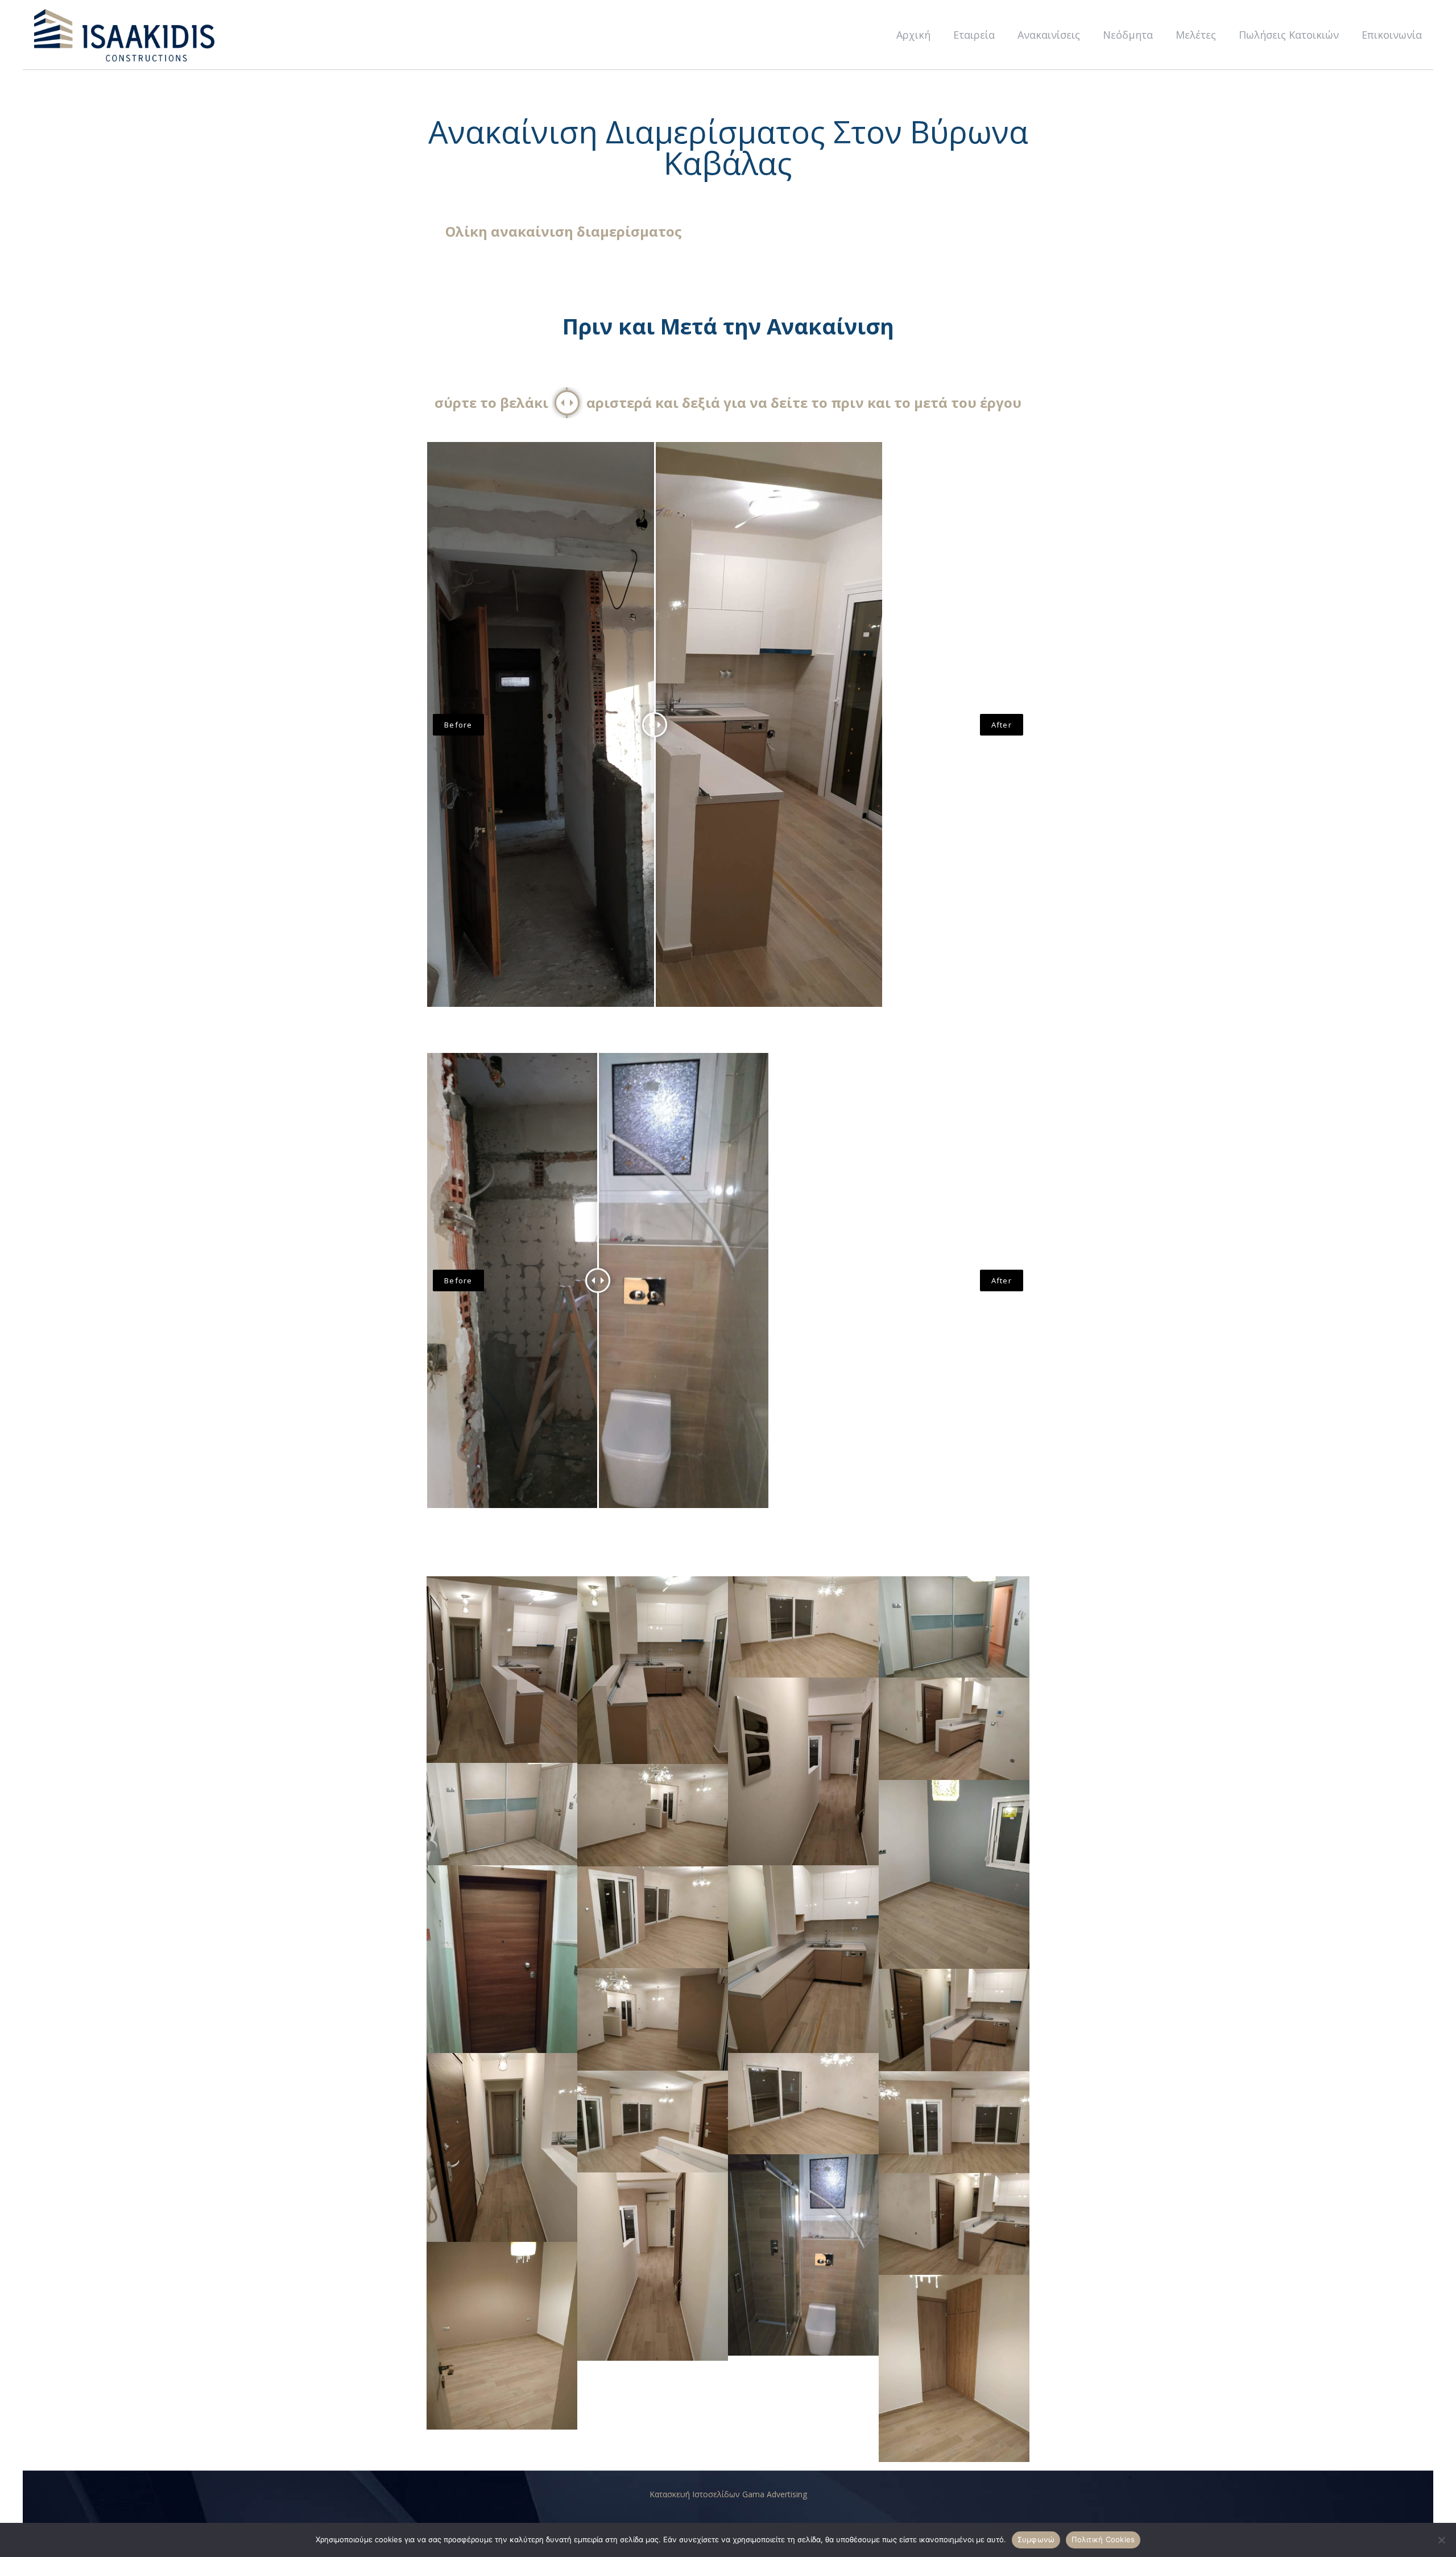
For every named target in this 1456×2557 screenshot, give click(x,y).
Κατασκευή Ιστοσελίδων (696, 2494)
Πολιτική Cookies (1103, 2539)
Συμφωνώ (1036, 2539)
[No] (1442, 2540)
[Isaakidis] (125, 35)
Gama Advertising (775, 2494)
